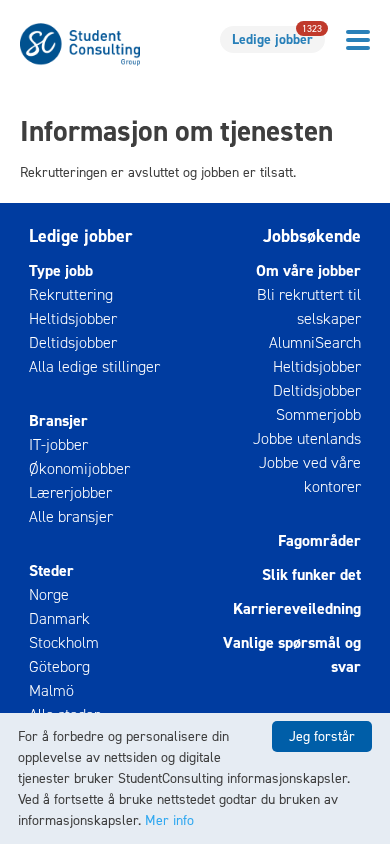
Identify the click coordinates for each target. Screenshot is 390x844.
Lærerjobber (70, 492)
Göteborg (59, 666)
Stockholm (64, 642)
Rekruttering (71, 294)
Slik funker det (311, 574)
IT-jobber (58, 444)
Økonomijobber (79, 468)
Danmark (59, 618)
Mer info (169, 820)
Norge (49, 594)
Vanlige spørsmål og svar (292, 654)
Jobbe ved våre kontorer (310, 474)
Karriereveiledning (297, 608)
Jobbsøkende (312, 236)
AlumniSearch (315, 342)
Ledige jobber (277, 37)
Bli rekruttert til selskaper (309, 306)
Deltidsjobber (73, 342)
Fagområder (319, 540)
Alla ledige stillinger (94, 366)
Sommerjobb (318, 414)
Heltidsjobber (73, 318)
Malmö (51, 690)
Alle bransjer (71, 516)
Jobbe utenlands (307, 438)
